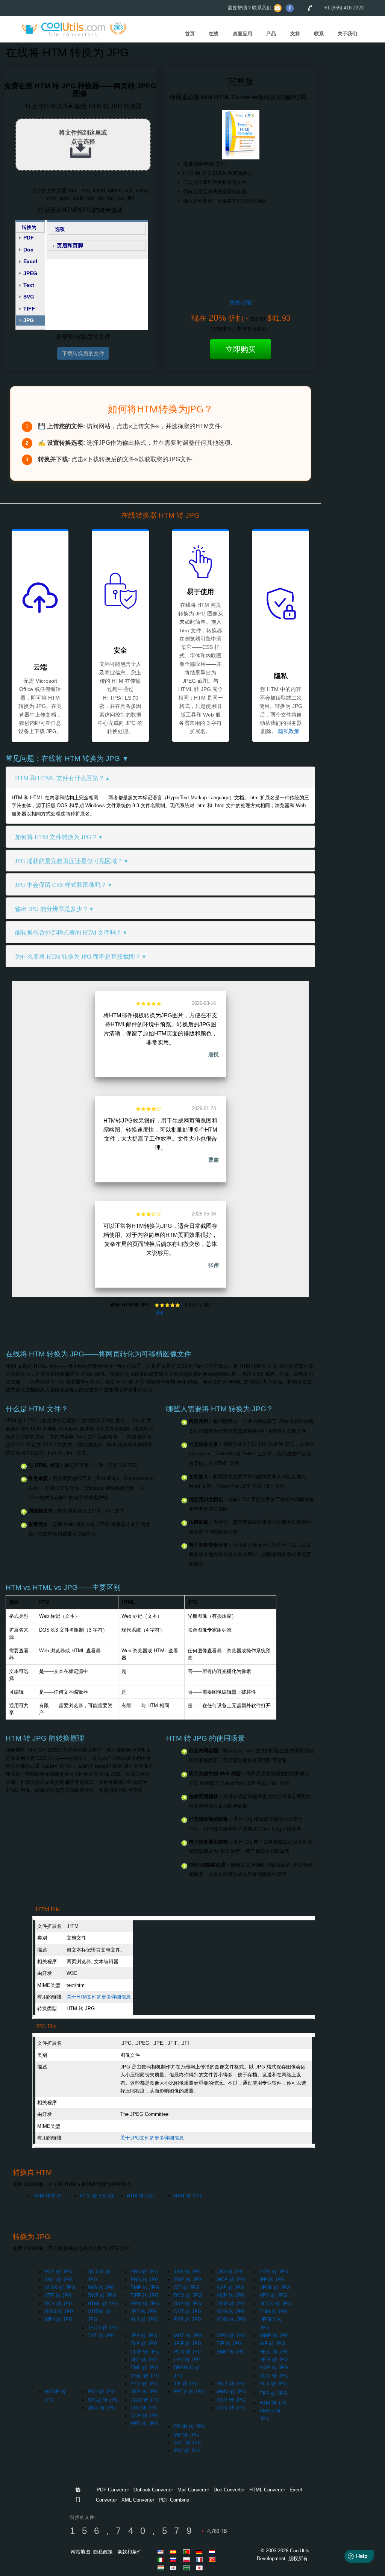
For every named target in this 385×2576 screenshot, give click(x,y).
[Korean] (175, 2568)
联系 (319, 34)
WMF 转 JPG (274, 2336)
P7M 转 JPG (144, 2384)
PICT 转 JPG (231, 2384)
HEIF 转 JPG (274, 2360)
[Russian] (175, 2559)
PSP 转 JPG (188, 2319)
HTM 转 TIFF (188, 2196)
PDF (29, 238)
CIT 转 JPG (186, 2287)
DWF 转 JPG (102, 2295)
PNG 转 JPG (145, 2280)
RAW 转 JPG (145, 2400)
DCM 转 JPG (188, 2295)
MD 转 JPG (186, 2435)
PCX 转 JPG (273, 2384)
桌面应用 (243, 34)
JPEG (30, 273)
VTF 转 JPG (58, 2295)
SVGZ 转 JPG (103, 2400)
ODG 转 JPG (274, 2376)
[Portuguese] (188, 2552)
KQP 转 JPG (231, 2295)
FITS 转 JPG (274, 2272)
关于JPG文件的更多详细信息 (152, 2138)
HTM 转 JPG (274, 2403)
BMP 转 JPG (145, 2287)
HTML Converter (267, 2490)
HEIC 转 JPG (274, 2352)
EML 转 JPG (144, 2368)
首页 (190, 34)
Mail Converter (193, 2490)
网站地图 (80, 2552)
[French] (200, 2559)
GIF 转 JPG (272, 2343)
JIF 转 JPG (186, 2384)
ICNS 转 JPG (231, 2319)
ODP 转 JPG (145, 2416)
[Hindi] (162, 2568)
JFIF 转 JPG (188, 2343)
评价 (161, 1313)
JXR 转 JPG (187, 2272)
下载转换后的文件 (83, 353)
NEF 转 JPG (144, 2392)
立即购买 (241, 349)
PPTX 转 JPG (189, 2392)
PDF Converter (113, 2490)
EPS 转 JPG (273, 2393)
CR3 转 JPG (230, 2272)
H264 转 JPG (59, 2312)
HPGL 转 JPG (275, 2287)
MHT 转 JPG (188, 2336)
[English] (162, 2552)
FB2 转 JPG (187, 2451)
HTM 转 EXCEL (97, 2196)
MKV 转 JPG (231, 2400)
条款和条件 (130, 2552)
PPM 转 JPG (145, 2304)
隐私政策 (289, 731)
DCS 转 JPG (59, 2304)
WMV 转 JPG (231, 2392)
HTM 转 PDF (48, 2196)
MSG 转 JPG (145, 2376)
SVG (29, 297)
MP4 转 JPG (59, 2319)
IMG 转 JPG (101, 2287)
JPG (29, 320)
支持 (295, 34)
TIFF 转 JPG (145, 2295)
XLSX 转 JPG (60, 2287)
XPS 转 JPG (273, 2295)
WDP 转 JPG (231, 2280)
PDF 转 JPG (58, 2272)
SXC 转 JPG (188, 2443)
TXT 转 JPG (101, 2336)
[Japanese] (200, 2568)
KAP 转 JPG (230, 2287)
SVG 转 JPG (231, 2312)
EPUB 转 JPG (189, 2427)
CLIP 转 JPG (145, 2352)
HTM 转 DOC (141, 2196)
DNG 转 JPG (102, 2408)
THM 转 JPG (274, 2312)
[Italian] (162, 2559)
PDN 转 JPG (188, 2352)
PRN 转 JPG (144, 2272)
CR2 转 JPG (144, 2408)
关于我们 (347, 34)
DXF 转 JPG (187, 2304)
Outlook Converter (153, 2490)
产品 (271, 34)
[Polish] (188, 2559)
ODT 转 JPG (188, 2312)
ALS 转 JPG (144, 2319)
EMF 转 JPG (231, 2352)
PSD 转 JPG (102, 2392)
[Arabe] (188, 2568)
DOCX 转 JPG (275, 2304)
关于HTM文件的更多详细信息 (99, 1997)
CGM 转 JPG (231, 2304)
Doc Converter (229, 2490)
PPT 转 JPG (144, 2424)
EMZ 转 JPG (188, 2280)
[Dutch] (213, 2552)
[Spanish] (175, 2552)
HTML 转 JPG (103, 2304)
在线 (214, 34)
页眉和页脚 (70, 245)
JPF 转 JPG (144, 2336)
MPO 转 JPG (231, 2336)
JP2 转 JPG (144, 2312)
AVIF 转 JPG (274, 2368)
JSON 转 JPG (103, 2328)
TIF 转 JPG (229, 2343)
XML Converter (138, 2500)
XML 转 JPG (59, 2280)
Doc (28, 250)
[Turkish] (213, 2559)
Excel (30, 261)
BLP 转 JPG (144, 2343)
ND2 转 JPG (144, 2360)
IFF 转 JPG (272, 2280)
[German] (200, 2552)
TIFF (29, 309)
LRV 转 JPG (187, 2360)
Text (29, 285)
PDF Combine (174, 2500)
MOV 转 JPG (231, 2408)
